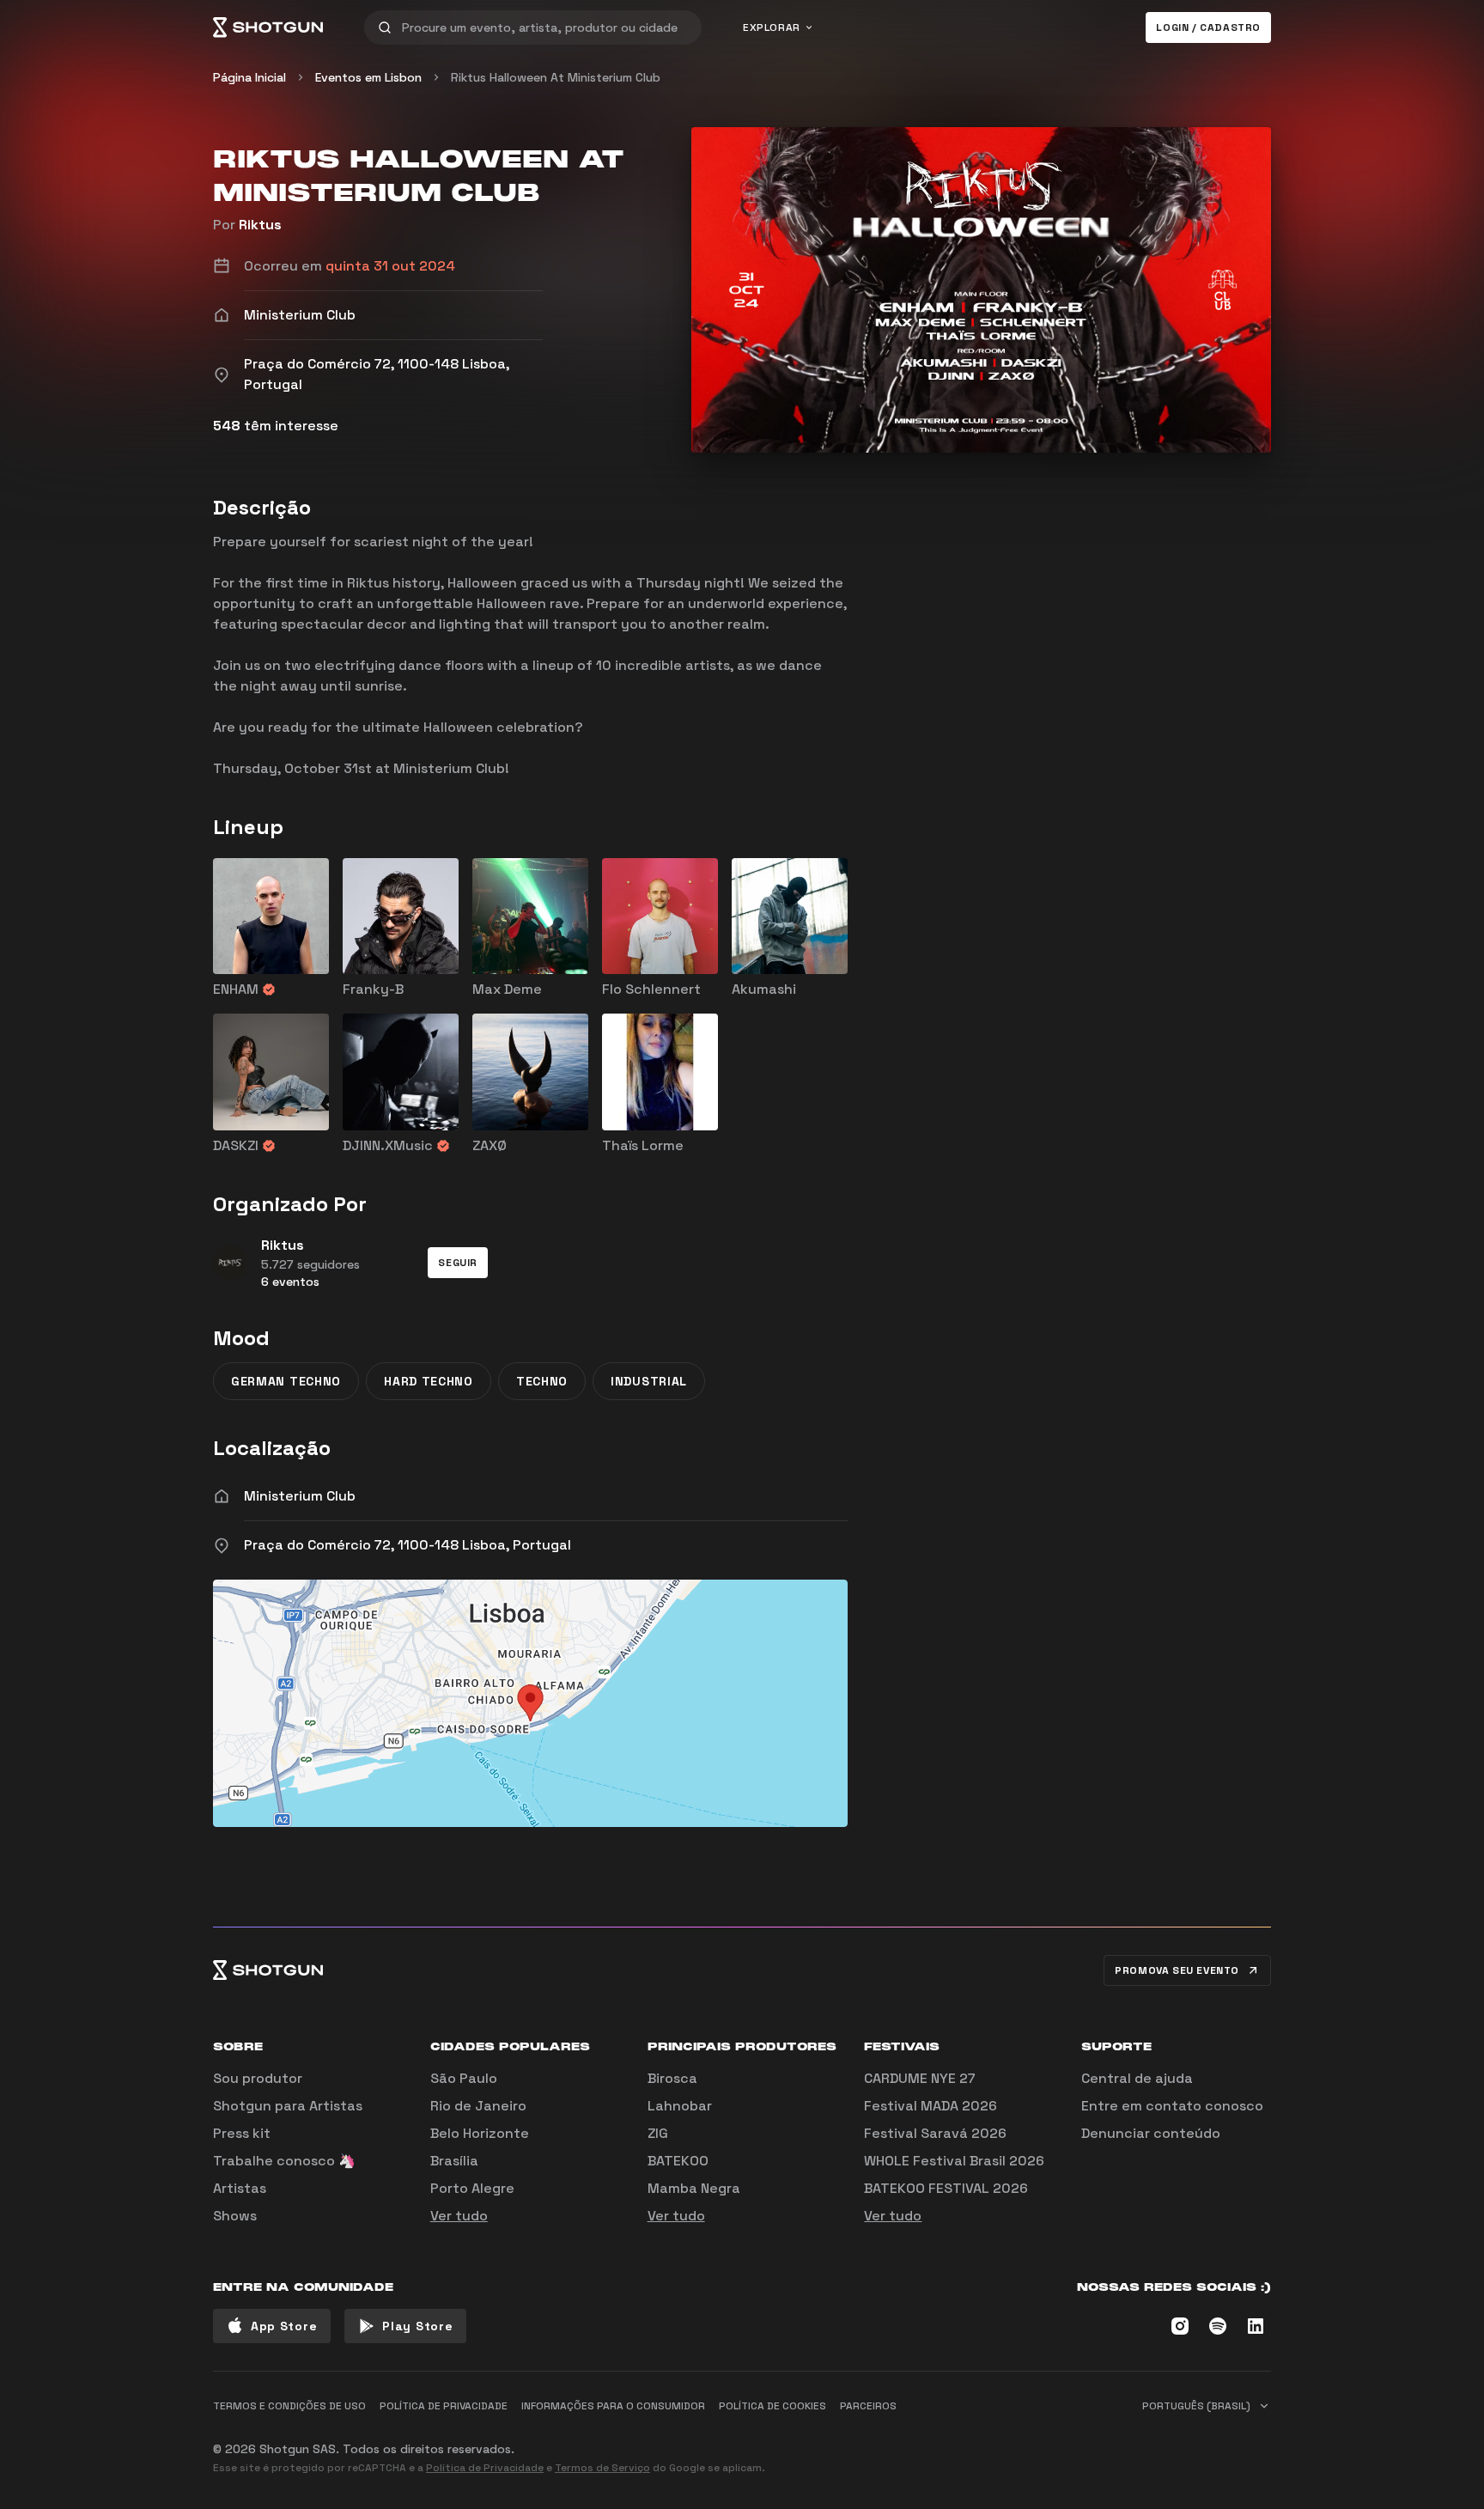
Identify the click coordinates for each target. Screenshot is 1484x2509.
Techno (542, 1381)
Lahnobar (680, 2106)
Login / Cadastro (1208, 27)
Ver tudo (459, 2216)
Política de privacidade (444, 2406)
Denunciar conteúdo (1151, 2133)
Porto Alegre (472, 2188)
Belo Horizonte (480, 2133)
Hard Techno (429, 1381)
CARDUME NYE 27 (920, 2078)
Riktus (260, 225)
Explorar (772, 27)
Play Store (417, 2326)
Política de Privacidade (485, 2468)
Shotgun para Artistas (288, 2106)
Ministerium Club (300, 1496)
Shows (235, 2216)
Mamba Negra (694, 2188)
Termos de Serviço (602, 2468)
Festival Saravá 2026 (935, 2133)
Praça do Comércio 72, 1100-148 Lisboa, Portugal (407, 1545)
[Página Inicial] (268, 27)
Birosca (672, 2078)
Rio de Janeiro (478, 2106)
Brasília (454, 2161)
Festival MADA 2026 (931, 2106)
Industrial (649, 1381)
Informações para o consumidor (613, 2406)
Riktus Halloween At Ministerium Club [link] (556, 77)
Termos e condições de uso (289, 2406)
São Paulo (464, 2078)
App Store (284, 2326)
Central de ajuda (1137, 2078)
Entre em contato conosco (1172, 2106)
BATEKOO (678, 2161)
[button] (458, 1263)
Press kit (242, 2133)
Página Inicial (249, 77)
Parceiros (868, 2406)
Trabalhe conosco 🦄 (284, 2161)
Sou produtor (258, 2078)
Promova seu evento (1177, 1970)
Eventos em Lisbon (368, 77)
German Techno (286, 1381)
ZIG (658, 2133)
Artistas (240, 2188)
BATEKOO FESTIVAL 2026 (946, 2188)
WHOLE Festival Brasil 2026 (954, 2161)
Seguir (458, 1263)
